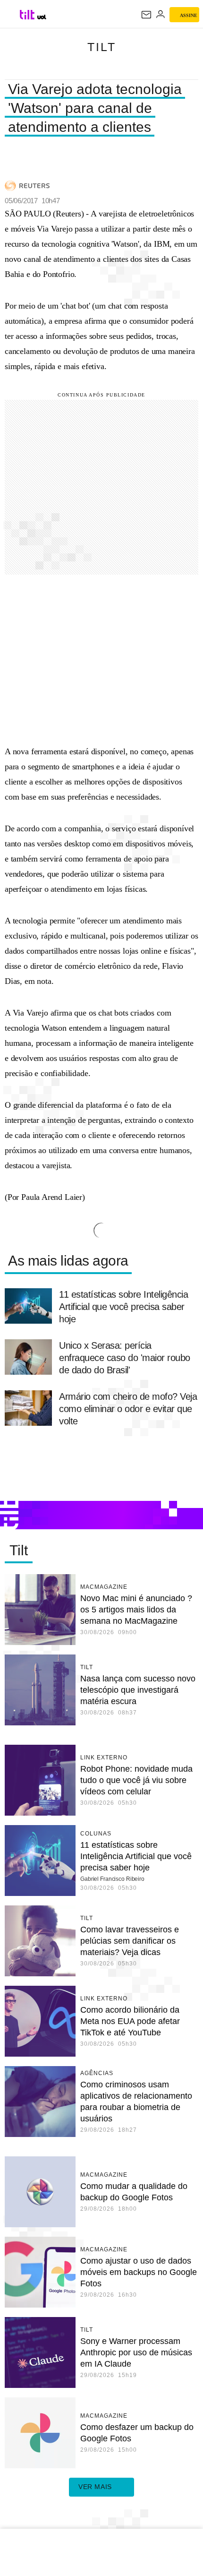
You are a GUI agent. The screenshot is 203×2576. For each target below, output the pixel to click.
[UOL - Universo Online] (42, 17)
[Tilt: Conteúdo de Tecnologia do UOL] (28, 15)
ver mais (95, 2487)
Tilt (102, 47)
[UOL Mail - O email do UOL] (146, 15)
